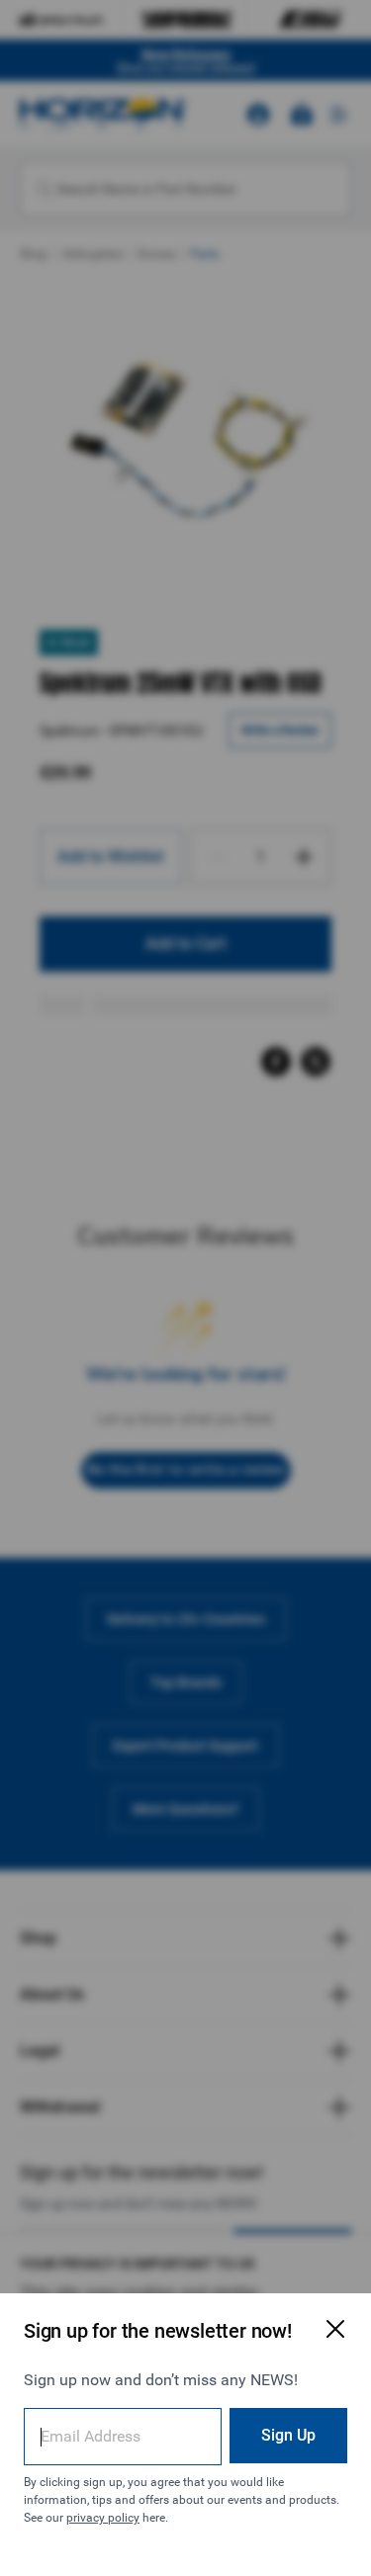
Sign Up (288, 2435)
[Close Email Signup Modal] (335, 2329)
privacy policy (103, 2518)
